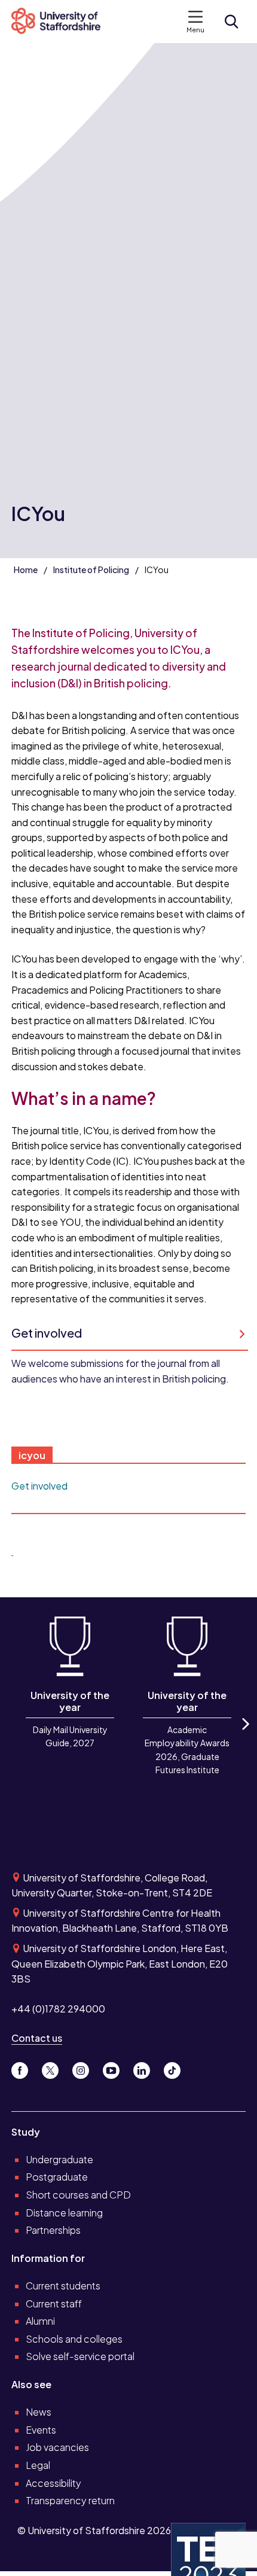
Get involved (39, 1486)
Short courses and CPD (78, 2195)
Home (26, 570)
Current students (63, 2286)
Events (41, 2430)
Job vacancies (57, 2447)
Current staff (54, 2304)
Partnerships (53, 2230)
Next (244, 1735)
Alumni (40, 2321)
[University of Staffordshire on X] (55, 2068)
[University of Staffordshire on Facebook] (24, 2068)
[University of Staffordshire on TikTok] (176, 2068)
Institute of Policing (91, 570)
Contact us (37, 2038)
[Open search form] (231, 22)
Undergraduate (59, 2159)
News (39, 2412)
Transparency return (70, 2500)
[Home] (61, 22)
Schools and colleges (74, 2339)
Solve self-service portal (80, 2356)
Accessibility (53, 2483)
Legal (38, 2465)
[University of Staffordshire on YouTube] (116, 2068)
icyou (32, 1455)
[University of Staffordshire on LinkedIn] (146, 2068)
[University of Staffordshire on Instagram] (85, 2068)
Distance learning (64, 2213)
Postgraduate (57, 2177)
